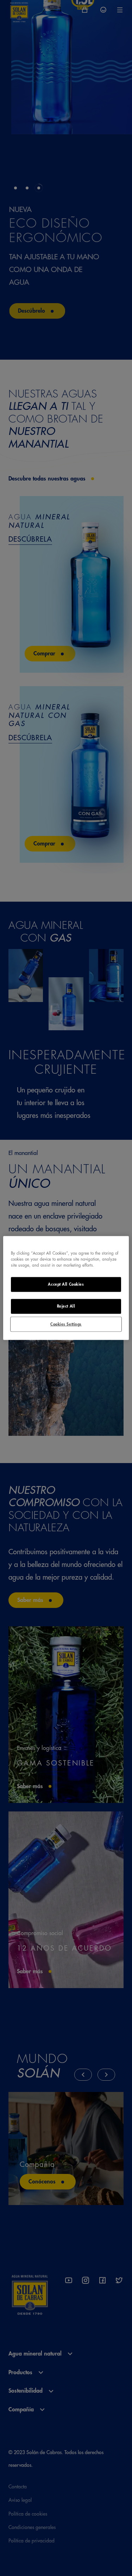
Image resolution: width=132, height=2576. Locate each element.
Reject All (66, 1306)
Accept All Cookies (66, 1284)
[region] (66, 1288)
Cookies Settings (66, 1324)
